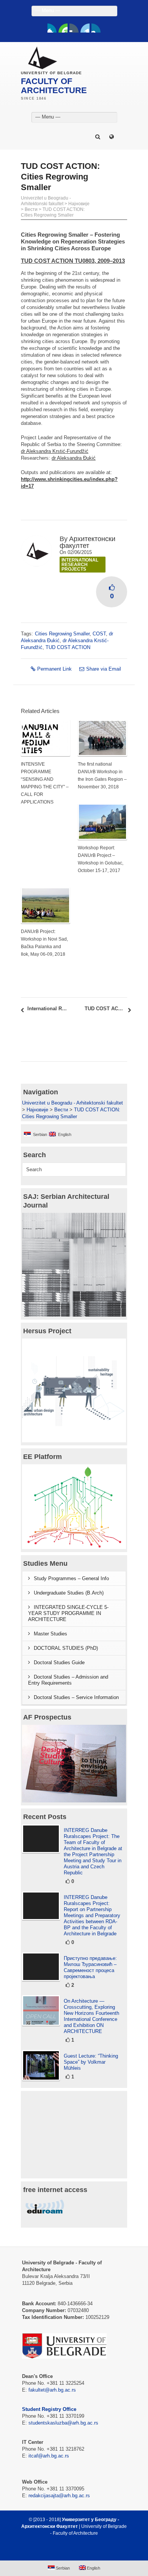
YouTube (63, 28)
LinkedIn (85, 28)
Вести (31, 209)
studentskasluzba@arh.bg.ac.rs (63, 2423)
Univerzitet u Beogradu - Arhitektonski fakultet (46, 201)
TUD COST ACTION (68, 647)
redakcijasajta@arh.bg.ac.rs (59, 2496)
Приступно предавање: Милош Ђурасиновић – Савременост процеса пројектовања (90, 1967)
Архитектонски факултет (87, 542)
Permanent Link (54, 669)
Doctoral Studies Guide (59, 1662)
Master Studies (50, 1634)
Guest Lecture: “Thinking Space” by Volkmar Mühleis (91, 2062)
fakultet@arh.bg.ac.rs (52, 2390)
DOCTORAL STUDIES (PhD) (66, 1648)
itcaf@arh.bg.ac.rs (49, 2456)
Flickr (74, 28)
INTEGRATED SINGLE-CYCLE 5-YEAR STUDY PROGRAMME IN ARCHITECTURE (68, 1613)
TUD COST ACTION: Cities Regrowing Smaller (53, 212)
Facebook (52, 28)
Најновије (79, 204)
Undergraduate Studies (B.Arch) (69, 1593)
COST (99, 634)
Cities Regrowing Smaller (62, 634)
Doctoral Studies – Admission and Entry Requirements (68, 1680)
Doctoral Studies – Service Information (76, 1697)
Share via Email (104, 669)
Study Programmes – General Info (71, 1578)
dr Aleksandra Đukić (74, 458)
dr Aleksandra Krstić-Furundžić (55, 451)
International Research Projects (80, 565)
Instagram (96, 28)
